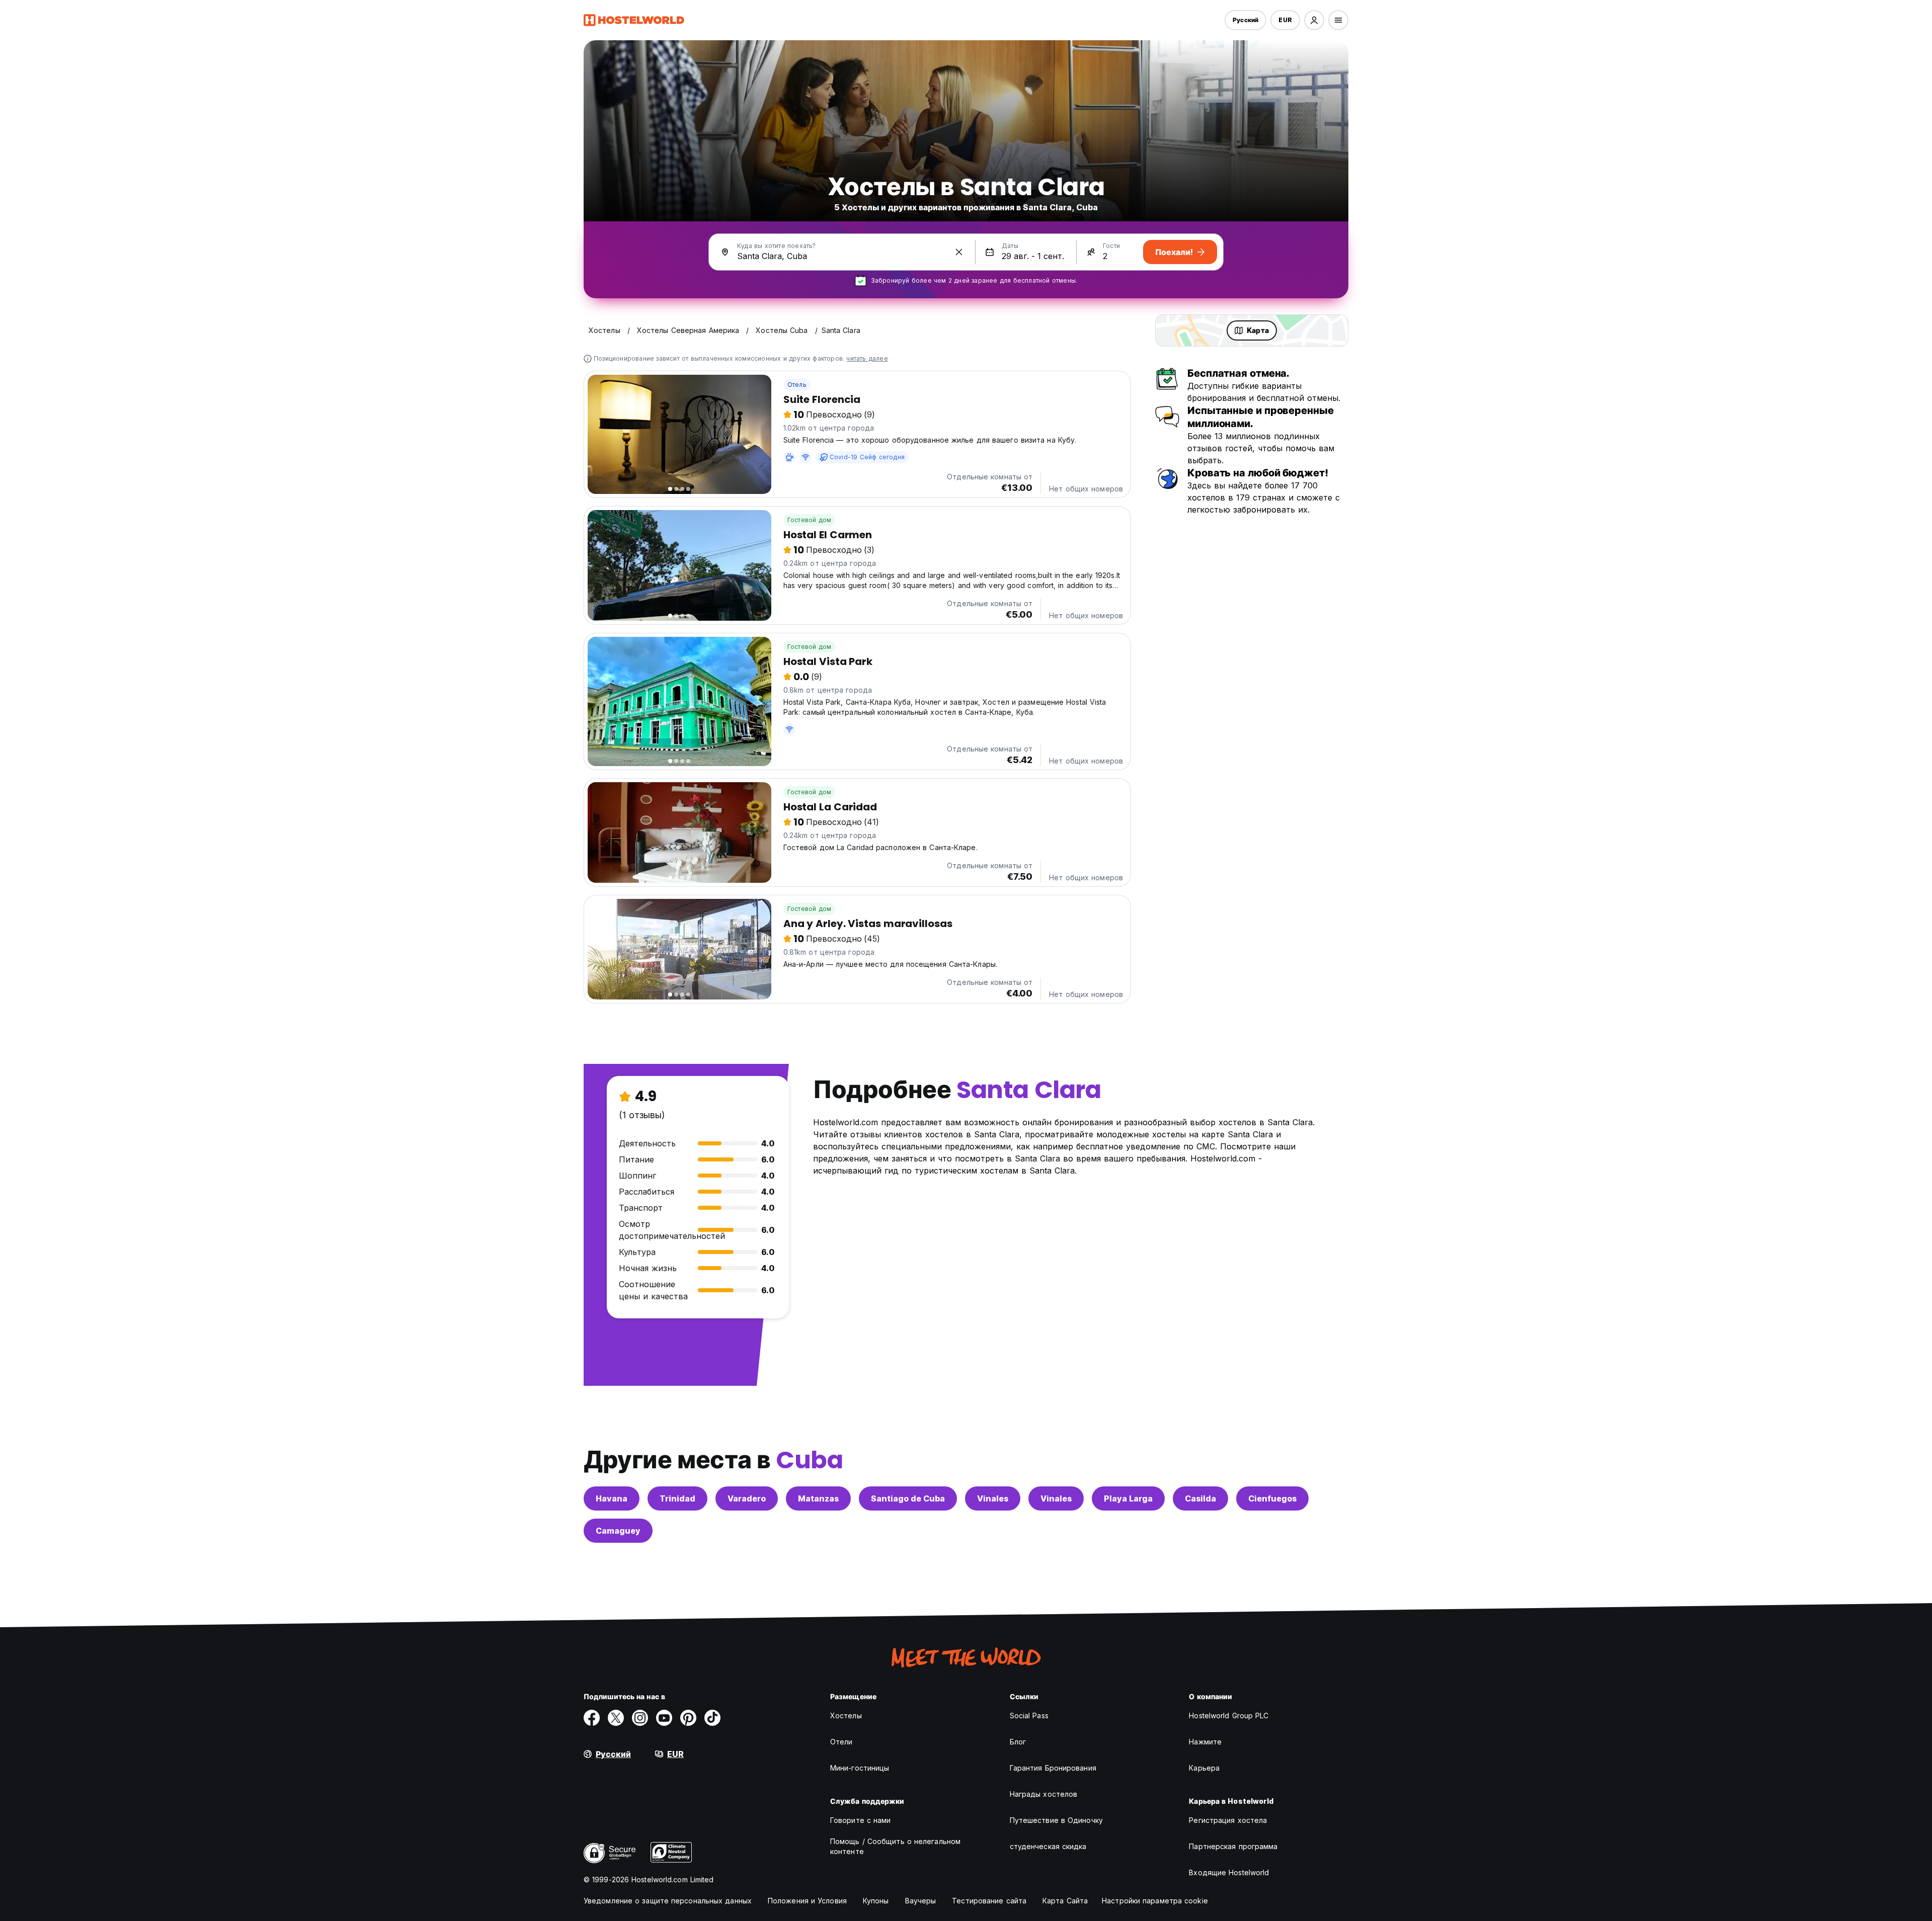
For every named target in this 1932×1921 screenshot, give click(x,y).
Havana (612, 1498)
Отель (797, 385)
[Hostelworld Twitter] (616, 1718)
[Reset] (959, 252)
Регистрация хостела (1228, 1820)
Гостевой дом (809, 520)
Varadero (747, 1498)
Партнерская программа (1233, 1846)
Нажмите (1205, 1742)
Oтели (841, 1742)
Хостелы (846, 1716)
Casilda (1200, 1498)
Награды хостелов (1044, 1794)
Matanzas (818, 1498)
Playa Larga (1128, 1498)
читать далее (867, 358)
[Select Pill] (1314, 20)
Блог (1018, 1742)
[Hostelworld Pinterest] (688, 1718)
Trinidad (677, 1498)
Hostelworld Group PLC (1229, 1716)
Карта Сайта (1065, 1901)
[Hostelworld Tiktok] (712, 1718)
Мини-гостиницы (860, 1768)
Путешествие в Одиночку (1056, 1820)
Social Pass (1029, 1716)
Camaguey (618, 1531)
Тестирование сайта (989, 1901)
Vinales (993, 1498)
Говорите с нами (861, 1820)
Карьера (1204, 1768)
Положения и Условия (807, 1901)
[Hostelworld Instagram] (640, 1718)
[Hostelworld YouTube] (664, 1718)
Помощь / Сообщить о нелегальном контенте (895, 1846)
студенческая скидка (1048, 1846)
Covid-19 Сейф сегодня (867, 457)
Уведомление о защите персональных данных (668, 1901)
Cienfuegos (1272, 1498)
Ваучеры (921, 1901)
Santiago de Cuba (908, 1498)
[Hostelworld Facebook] (592, 1718)
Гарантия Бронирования (1053, 1768)
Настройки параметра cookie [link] (1155, 1901)
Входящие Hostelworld (1229, 1872)
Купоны (876, 1901)
